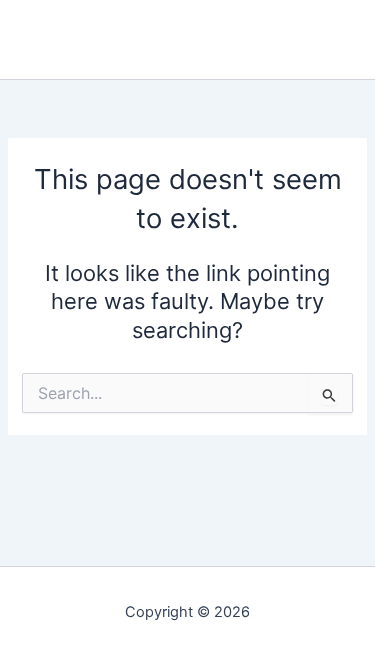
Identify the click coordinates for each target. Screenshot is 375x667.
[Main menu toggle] (344, 40)
